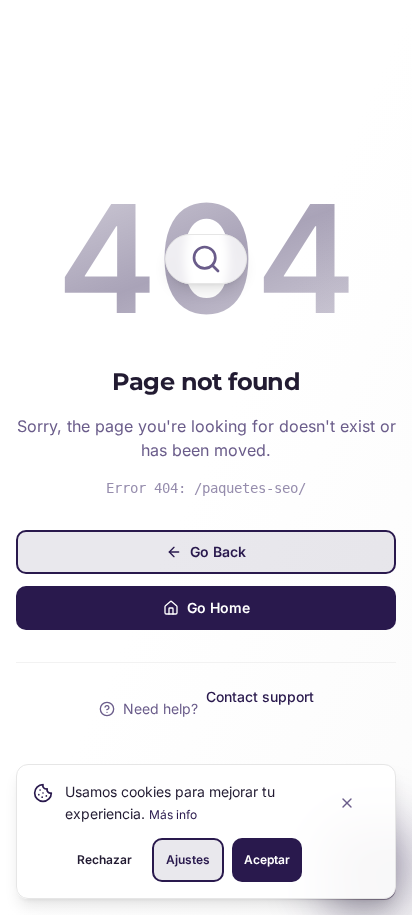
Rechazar (104, 859)
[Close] (357, 803)
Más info (173, 814)
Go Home (218, 607)
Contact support (260, 696)
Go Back (218, 551)
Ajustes (188, 859)
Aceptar (267, 859)
